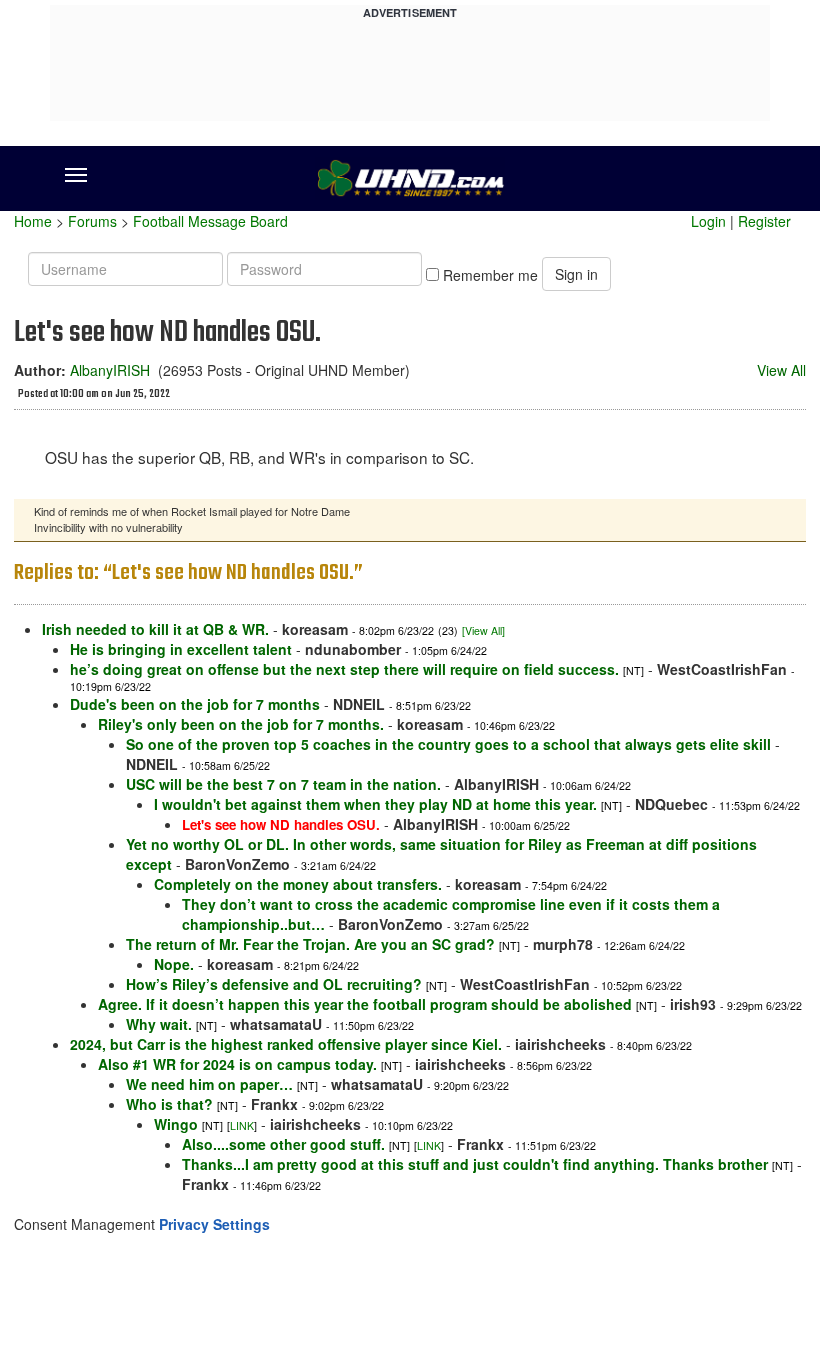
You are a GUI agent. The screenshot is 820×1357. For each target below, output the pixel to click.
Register (764, 221)
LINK (242, 1125)
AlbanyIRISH (110, 370)
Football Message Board (210, 221)
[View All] (483, 630)
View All (781, 370)
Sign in (576, 274)
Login (708, 221)
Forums (92, 221)
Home (33, 221)
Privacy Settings (214, 1224)
